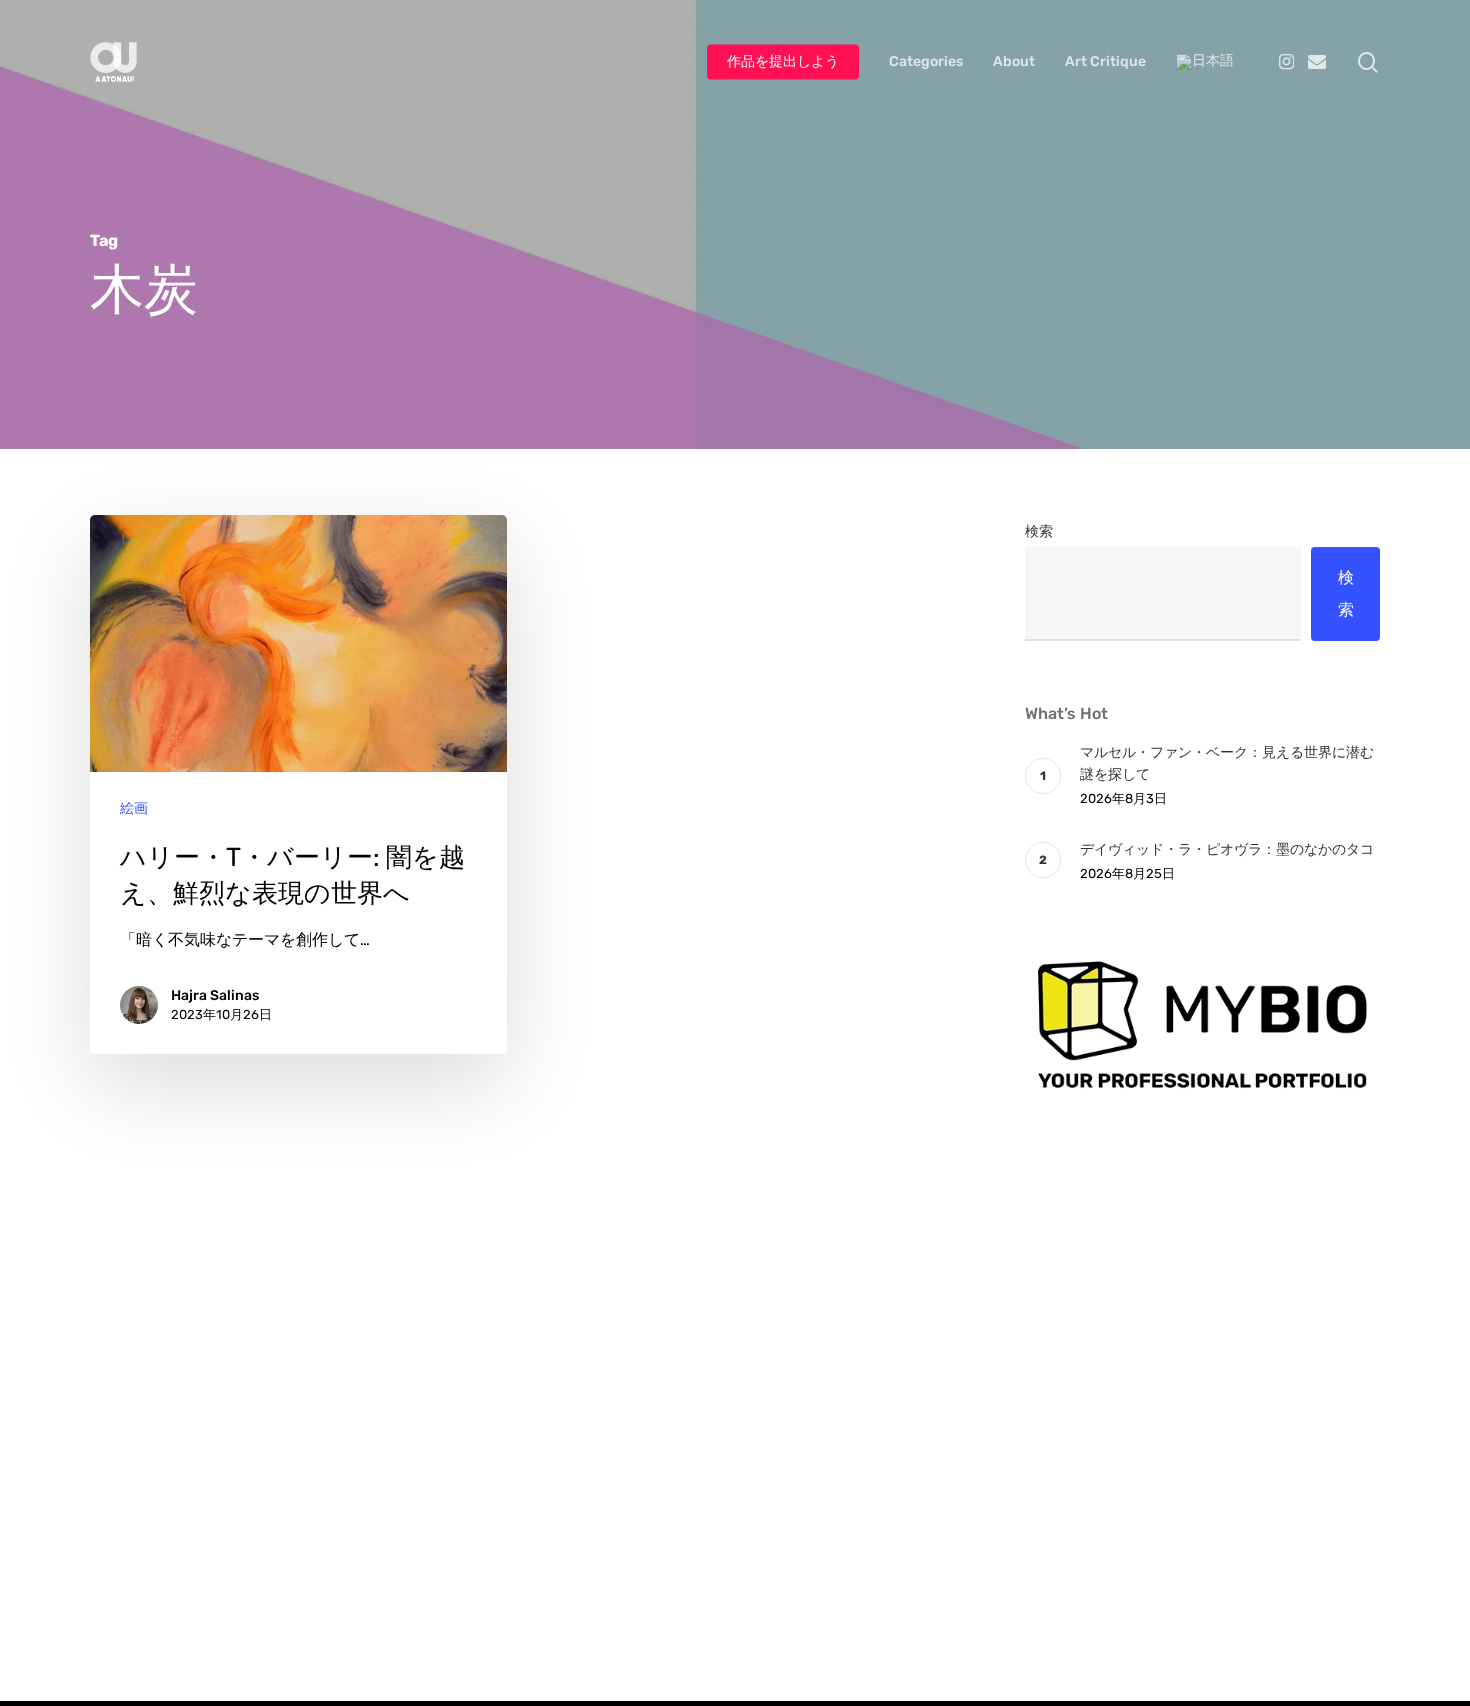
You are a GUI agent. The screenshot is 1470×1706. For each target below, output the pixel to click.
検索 (1039, 531)
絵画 (134, 808)
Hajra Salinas (215, 995)
